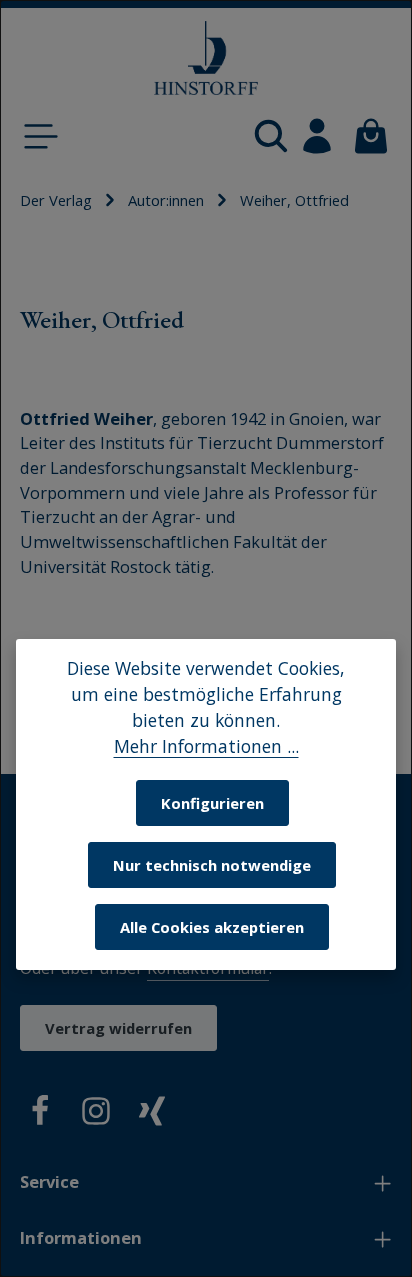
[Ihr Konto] (317, 136)
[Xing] (152, 1114)
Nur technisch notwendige (212, 865)
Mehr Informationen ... (206, 746)
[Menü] (41, 136)
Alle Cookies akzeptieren (212, 927)
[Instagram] (96, 1114)
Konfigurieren (212, 803)
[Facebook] (40, 1114)
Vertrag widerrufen (118, 1028)
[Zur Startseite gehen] (206, 58)
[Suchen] (271, 136)
